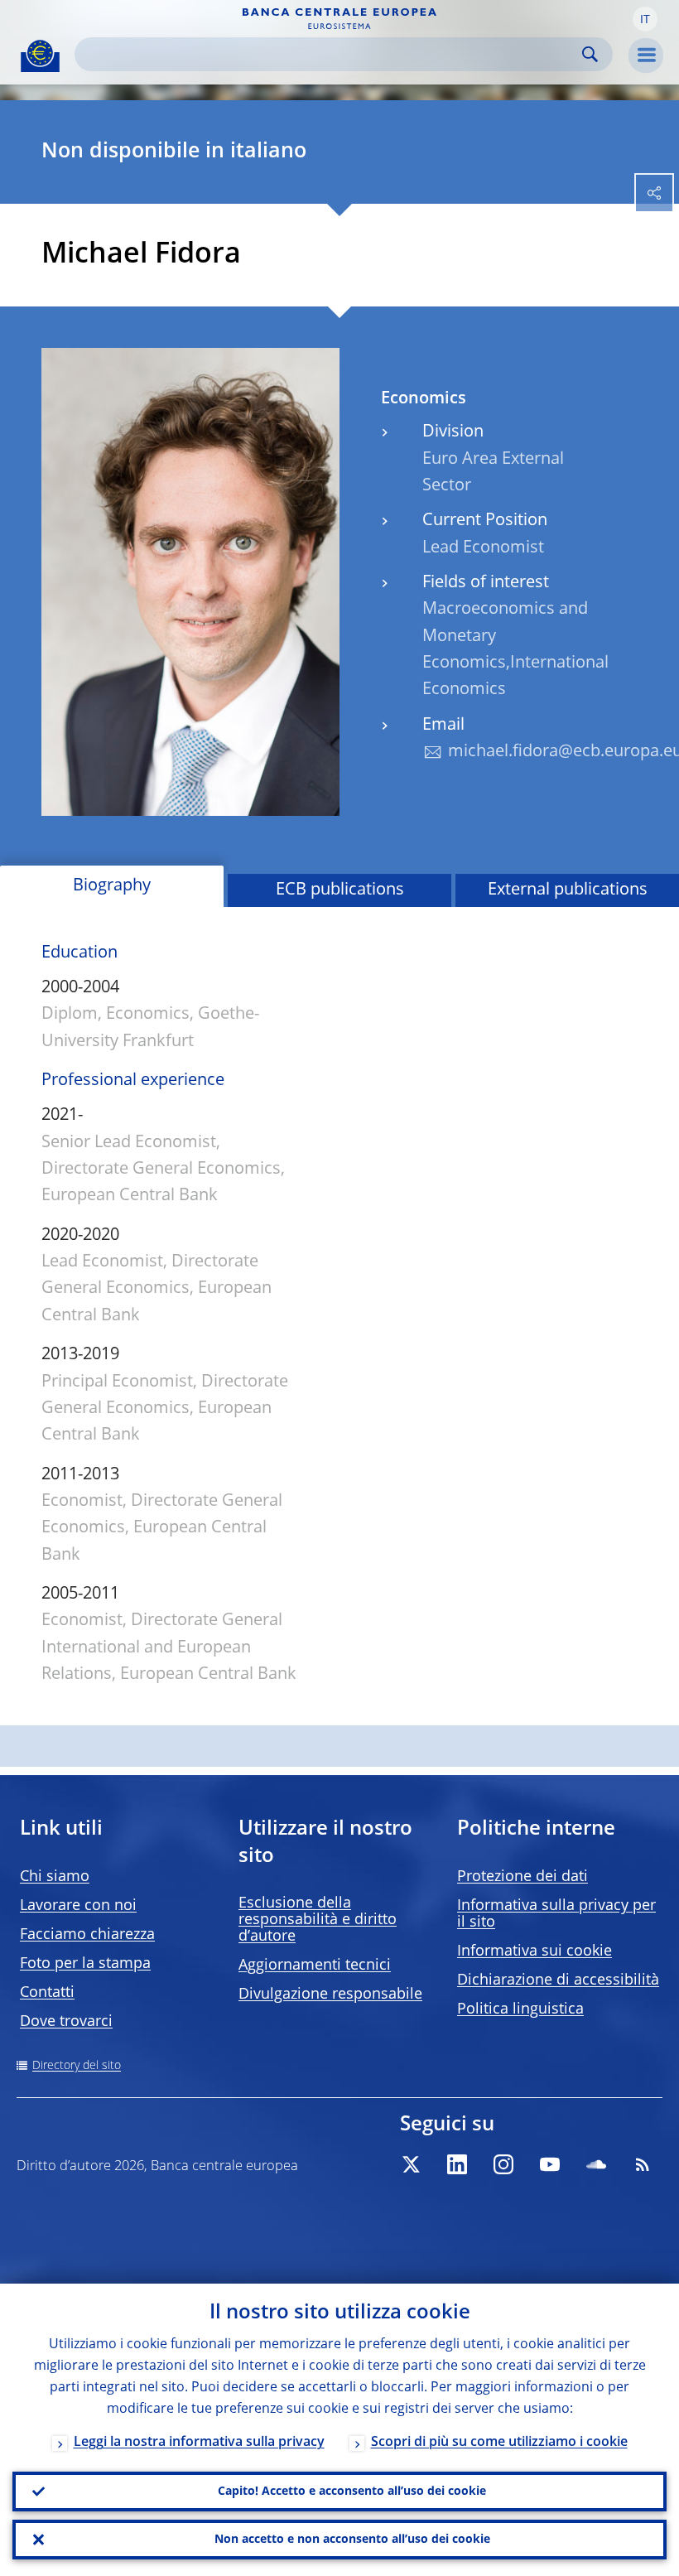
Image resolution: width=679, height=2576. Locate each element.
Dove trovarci (66, 2022)
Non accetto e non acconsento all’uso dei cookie (352, 2540)
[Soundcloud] (596, 2164)
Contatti (47, 1993)
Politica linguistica (520, 2009)
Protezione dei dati (522, 1877)
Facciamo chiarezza (87, 1935)
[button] (645, 19)
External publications (568, 890)
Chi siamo (55, 1877)
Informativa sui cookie (535, 1951)
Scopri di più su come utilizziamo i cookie (499, 2443)
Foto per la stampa (85, 1964)
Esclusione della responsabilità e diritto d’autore (318, 1920)
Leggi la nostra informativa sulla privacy (199, 2443)
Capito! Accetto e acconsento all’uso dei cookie (352, 2492)
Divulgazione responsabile (330, 1995)
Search (590, 54)
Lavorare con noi (78, 1906)
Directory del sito (77, 2066)
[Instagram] (503, 2164)
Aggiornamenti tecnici (315, 1966)
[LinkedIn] (457, 2164)
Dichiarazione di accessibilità (558, 1980)
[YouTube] (550, 2164)
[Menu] (646, 55)
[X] (411, 2164)
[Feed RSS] (643, 2164)
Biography (112, 886)
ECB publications (340, 890)
